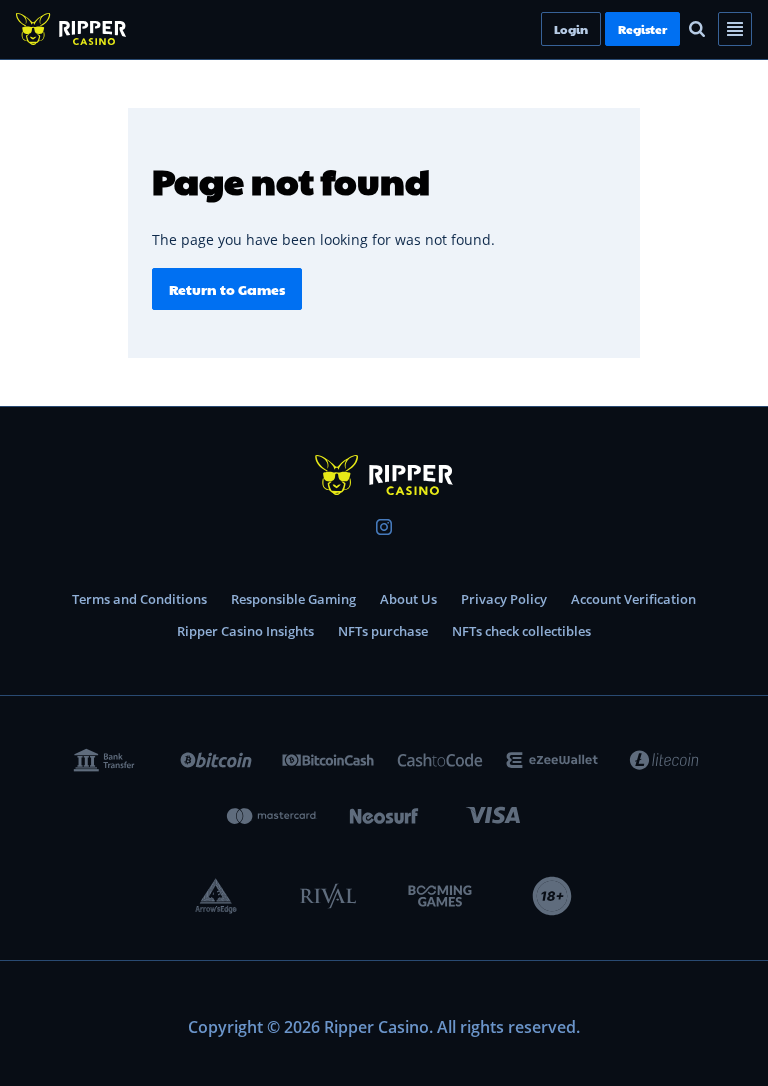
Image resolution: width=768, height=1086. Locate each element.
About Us (408, 599)
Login (605, 29)
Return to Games (227, 289)
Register (676, 29)
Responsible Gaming (293, 599)
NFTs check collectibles (521, 631)
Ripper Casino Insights (245, 631)
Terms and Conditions (139, 599)
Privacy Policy (504, 599)
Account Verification (633, 599)
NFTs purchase (383, 631)
